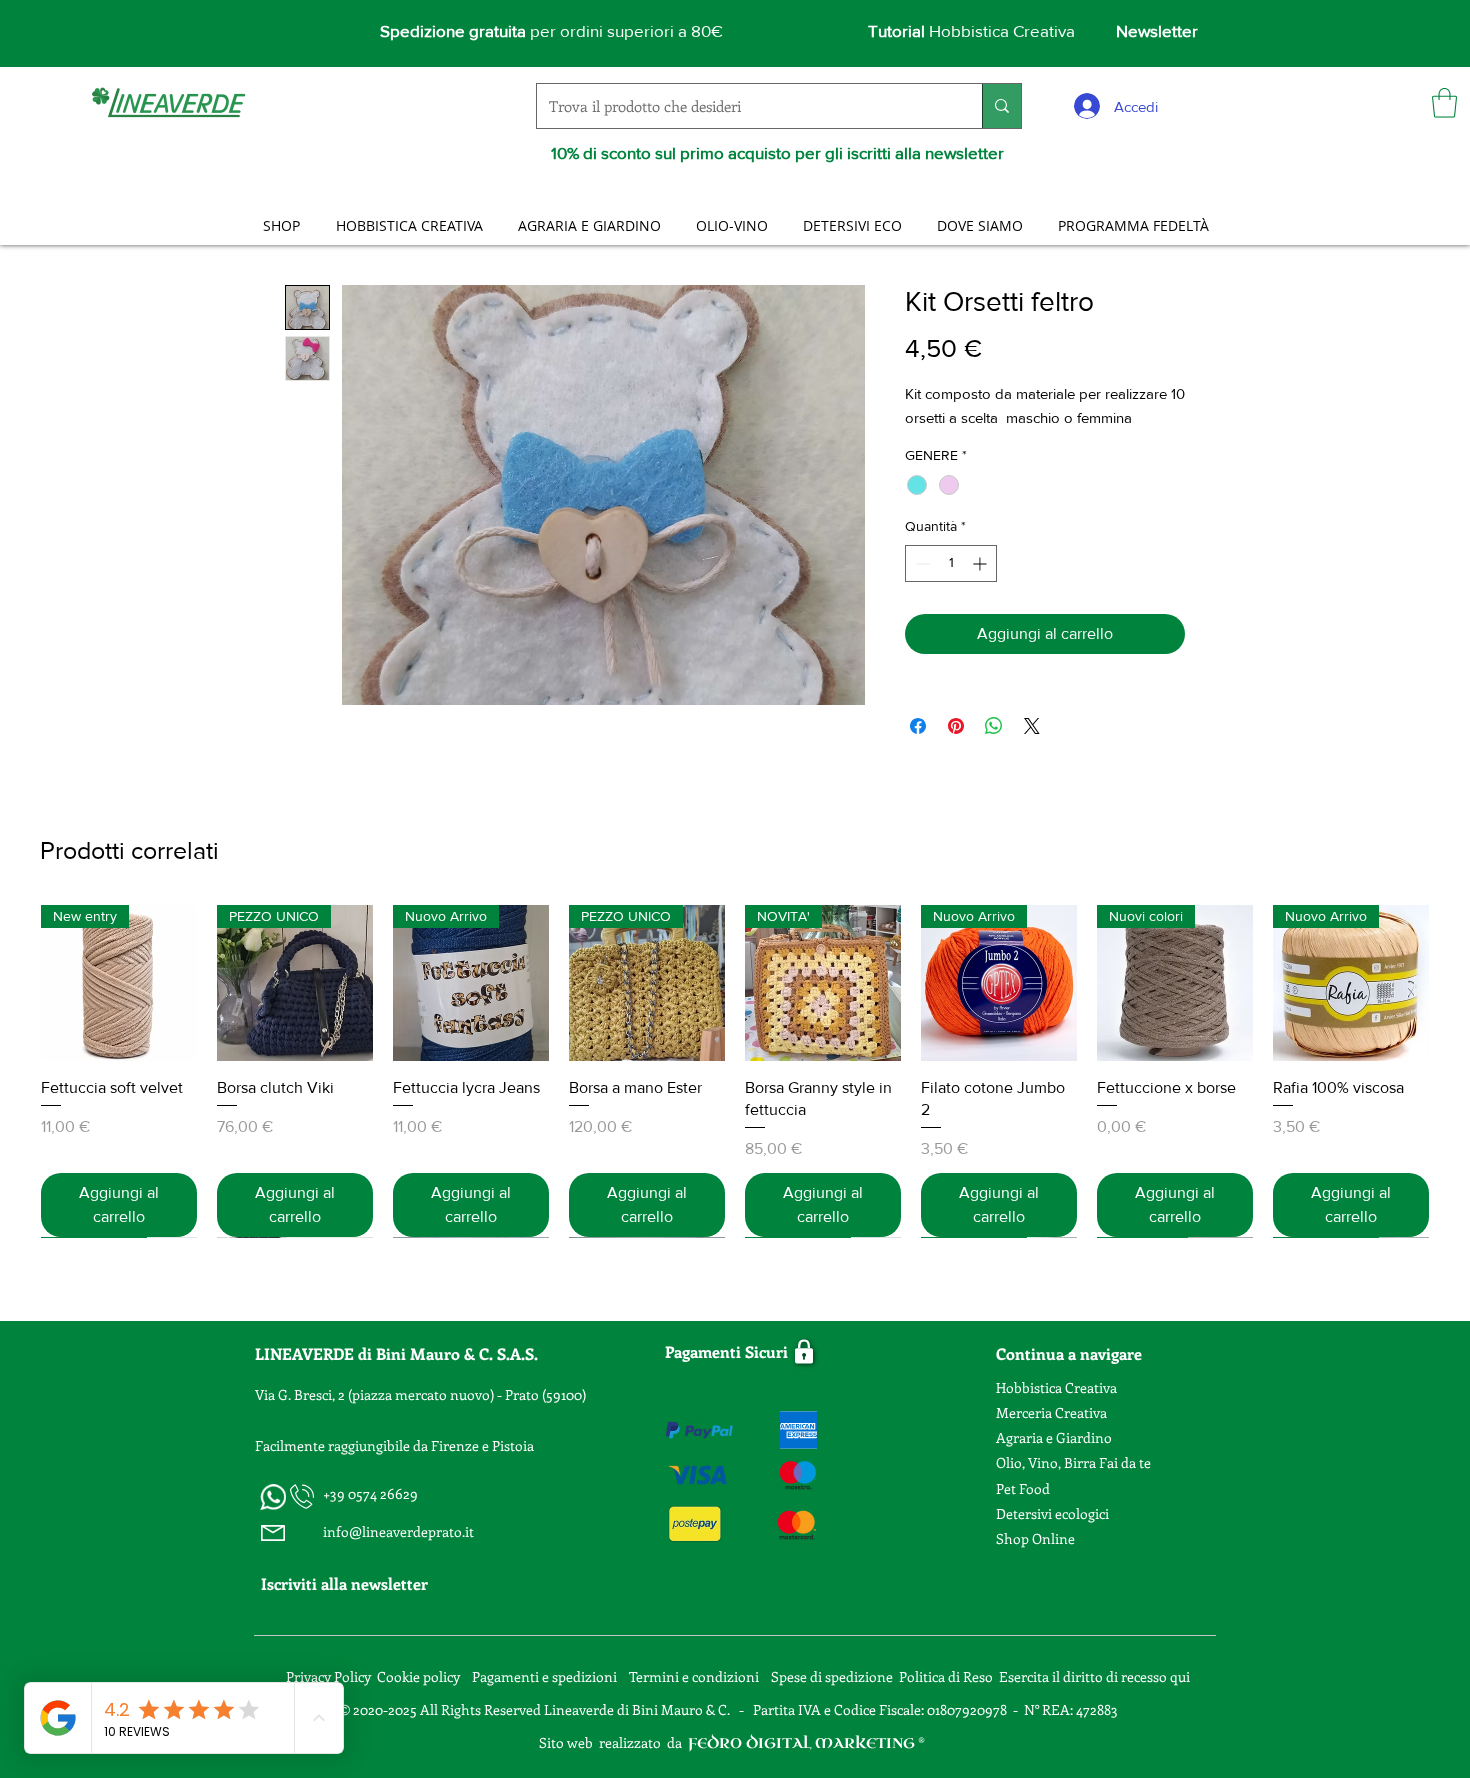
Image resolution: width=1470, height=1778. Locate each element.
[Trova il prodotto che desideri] (1001, 106)
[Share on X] (1032, 726)
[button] (1444, 103)
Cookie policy (418, 1676)
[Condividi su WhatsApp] (994, 726)
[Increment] (981, 563)
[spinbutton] (951, 563)
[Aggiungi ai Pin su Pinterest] (956, 726)
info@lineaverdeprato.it (398, 1531)
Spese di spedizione (833, 1676)
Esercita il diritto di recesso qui (1094, 1676)
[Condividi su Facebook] (918, 726)
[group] (735, 1071)
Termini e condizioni (695, 1676)
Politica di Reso (946, 1676)
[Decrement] (920, 563)
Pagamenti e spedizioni (546, 1676)
